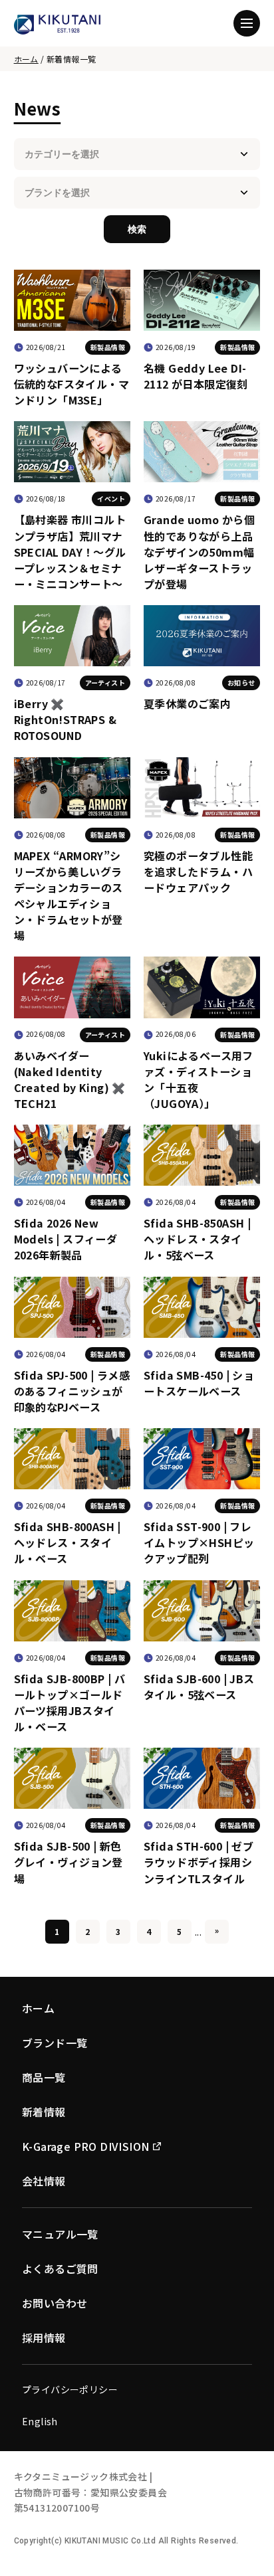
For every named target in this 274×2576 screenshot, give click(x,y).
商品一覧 (44, 2077)
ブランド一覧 (55, 2043)
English (40, 2421)
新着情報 (44, 2112)
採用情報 (44, 2338)
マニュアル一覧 (60, 2234)
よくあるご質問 (60, 2268)
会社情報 (44, 2181)
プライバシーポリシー (70, 2389)
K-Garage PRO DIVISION (85, 2146)
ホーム (26, 59)
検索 (137, 229)
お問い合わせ (55, 2303)
